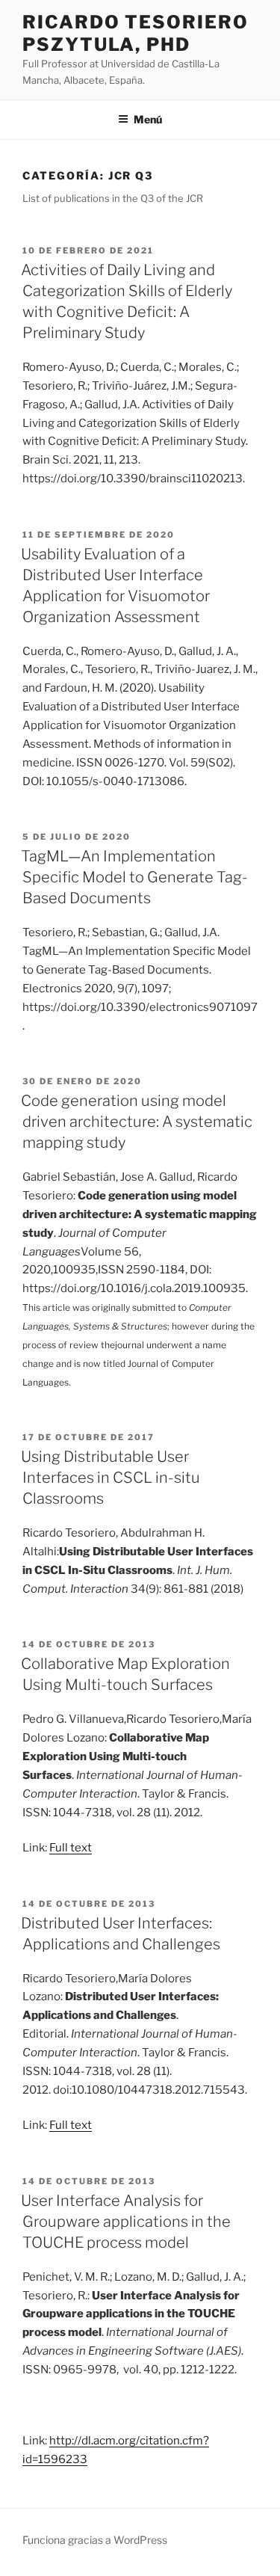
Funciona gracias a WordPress (95, 2540)
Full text (71, 1848)
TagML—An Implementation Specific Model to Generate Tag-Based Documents (134, 877)
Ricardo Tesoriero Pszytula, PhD (136, 33)
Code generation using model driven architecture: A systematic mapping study (137, 1122)
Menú (148, 119)
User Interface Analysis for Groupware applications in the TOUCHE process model (126, 2222)
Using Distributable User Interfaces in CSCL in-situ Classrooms (111, 1478)
